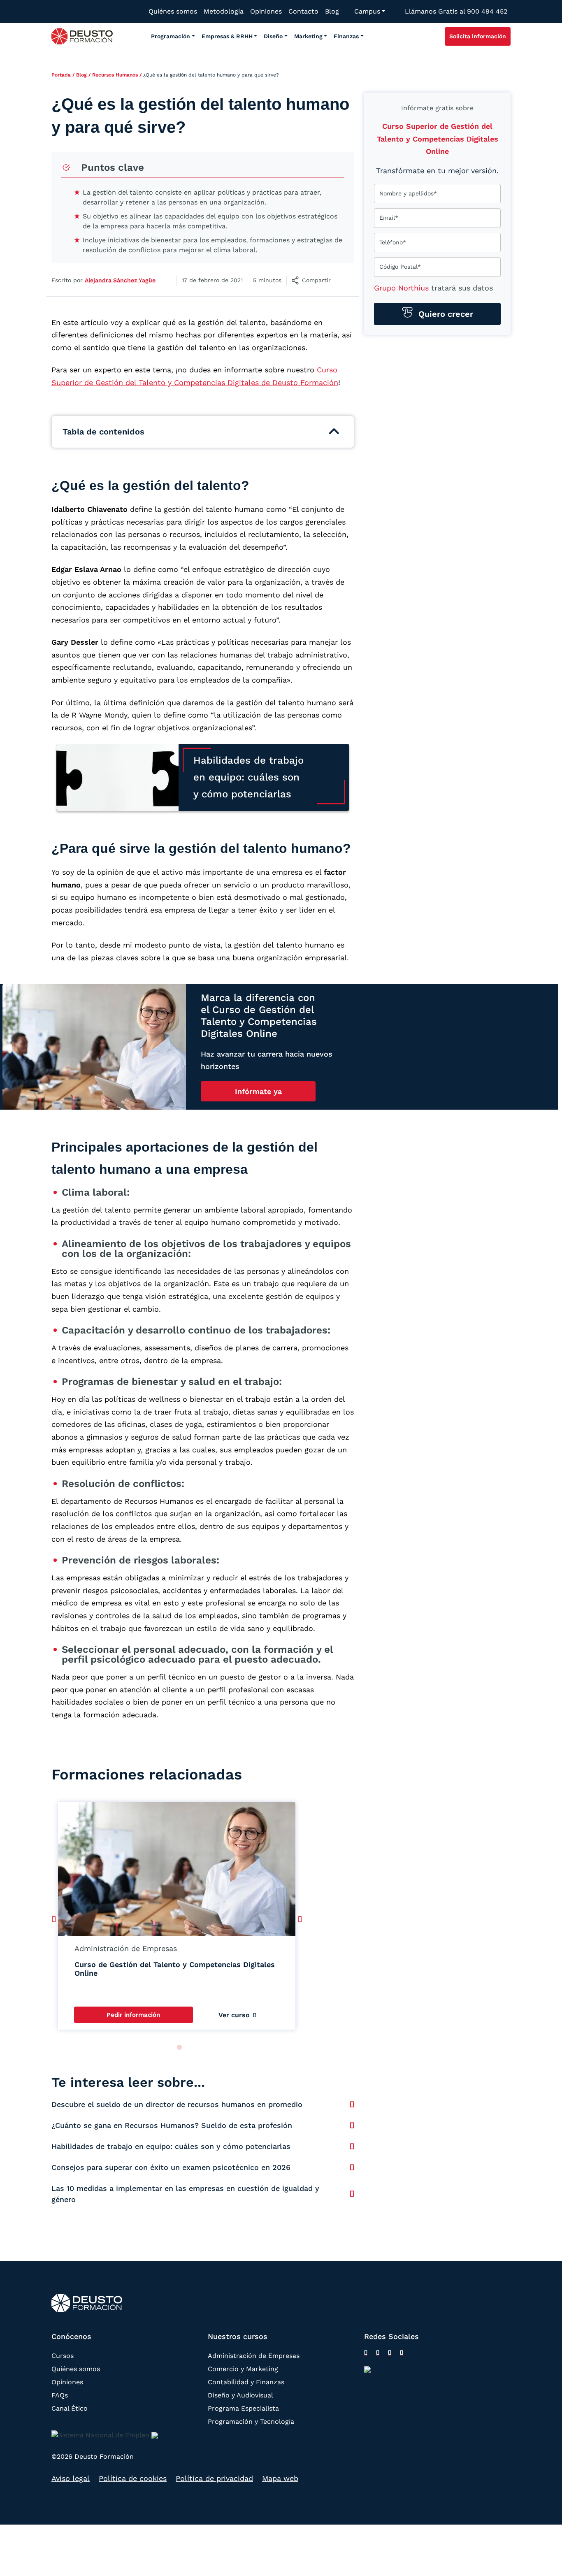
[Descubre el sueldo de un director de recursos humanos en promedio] (352, 2104)
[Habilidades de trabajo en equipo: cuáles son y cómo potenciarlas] (352, 2146)
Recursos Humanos (115, 75)
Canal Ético (70, 2408)
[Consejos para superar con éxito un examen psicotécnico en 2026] (352, 2167)
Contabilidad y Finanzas (246, 2382)
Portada (61, 75)
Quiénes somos (76, 2369)
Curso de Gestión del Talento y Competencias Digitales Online (175, 1969)
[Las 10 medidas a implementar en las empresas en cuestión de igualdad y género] (352, 2194)
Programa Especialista (243, 2408)
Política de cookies (133, 2479)
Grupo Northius (401, 288)
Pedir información (133, 2015)
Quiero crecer (445, 314)
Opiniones (67, 2382)
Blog (81, 75)
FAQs (60, 2395)
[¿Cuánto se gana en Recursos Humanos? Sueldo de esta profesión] (352, 2125)
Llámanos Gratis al (456, 11)
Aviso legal (71, 2479)
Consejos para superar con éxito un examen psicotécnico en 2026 (171, 2167)
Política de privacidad (214, 2479)
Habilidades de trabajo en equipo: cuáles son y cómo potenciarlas (171, 2146)
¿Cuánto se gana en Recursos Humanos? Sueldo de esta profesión (172, 2125)
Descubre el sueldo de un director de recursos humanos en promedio (177, 2104)
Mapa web (280, 2479)
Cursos (63, 2356)
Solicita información (478, 36)
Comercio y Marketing (243, 2369)
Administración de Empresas (254, 2356)
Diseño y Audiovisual (240, 2395)
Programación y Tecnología (251, 2422)
